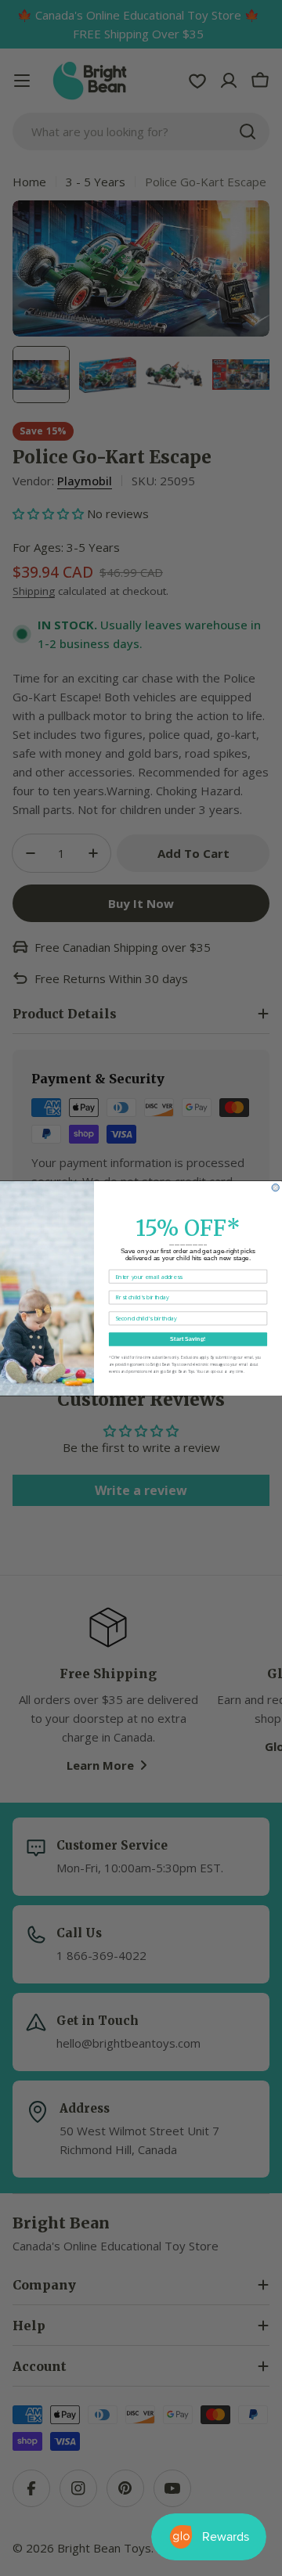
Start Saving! (188, 1338)
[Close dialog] (275, 1187)
